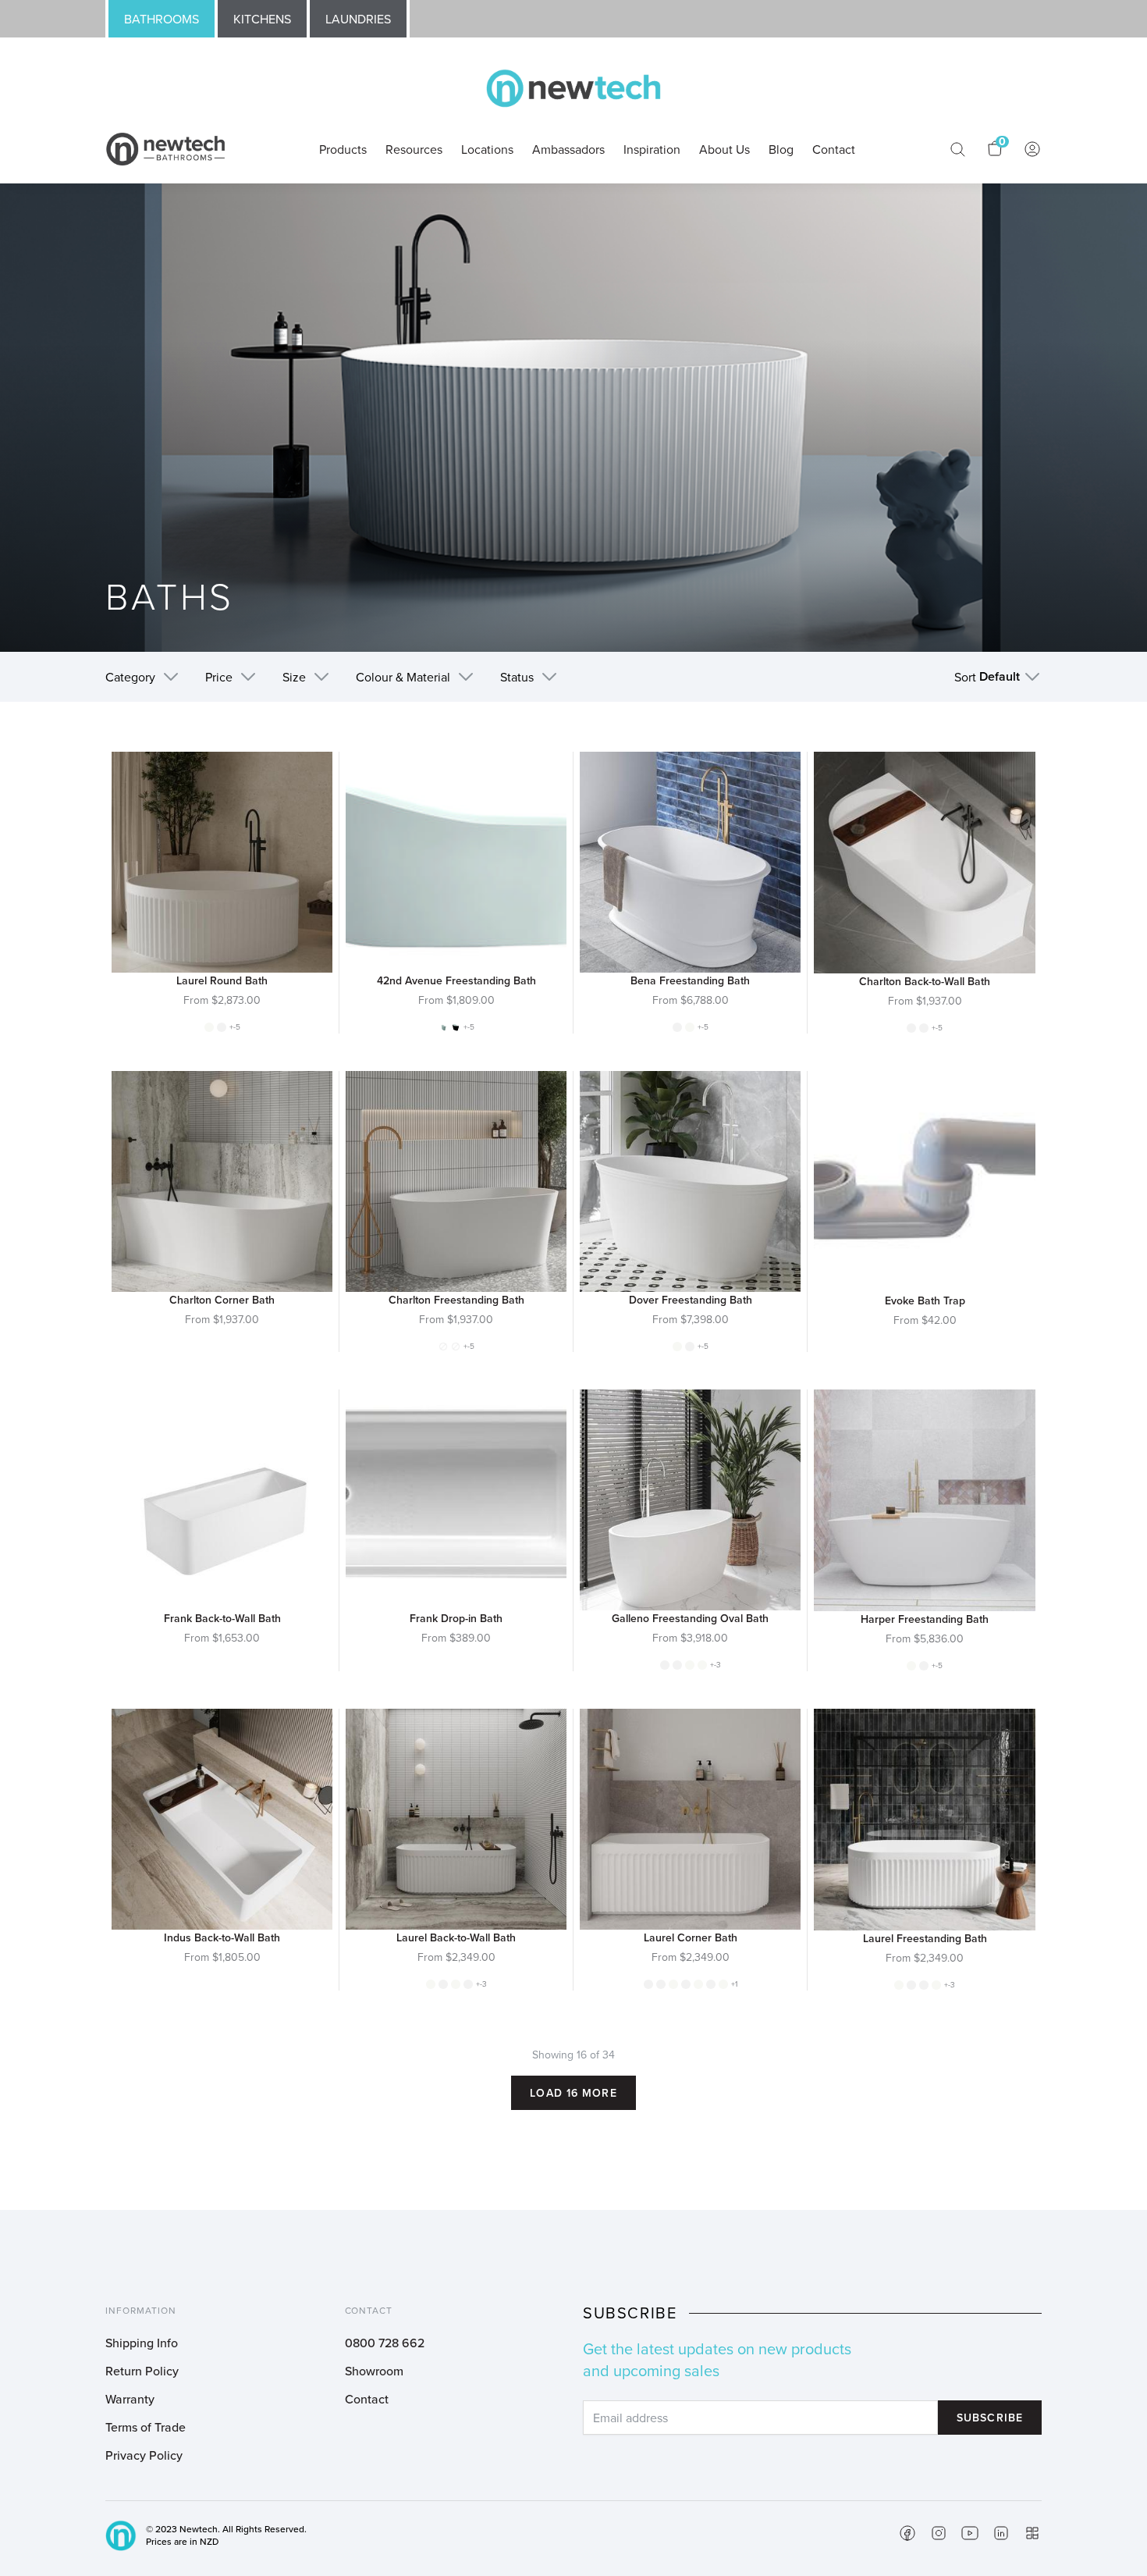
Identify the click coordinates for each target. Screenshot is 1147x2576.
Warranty (130, 2399)
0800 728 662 (385, 2343)
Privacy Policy (144, 2455)
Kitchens (262, 19)
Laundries (358, 19)
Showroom (374, 2371)
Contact (367, 2399)
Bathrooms (162, 19)
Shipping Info (142, 2343)
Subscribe (990, 2418)
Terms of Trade (146, 2427)
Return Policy (142, 2371)
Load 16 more (573, 2093)
